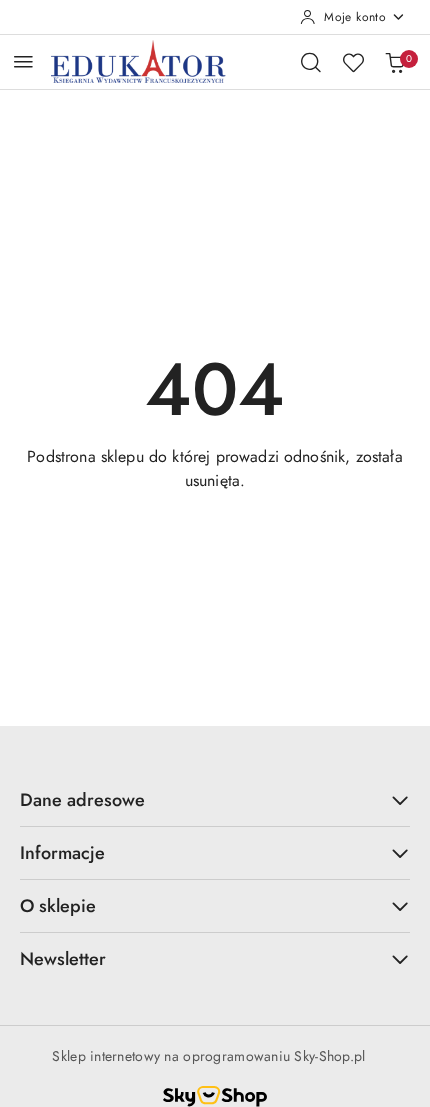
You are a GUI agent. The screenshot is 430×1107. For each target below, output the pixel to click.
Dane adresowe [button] (82, 800)
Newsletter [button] (63, 959)
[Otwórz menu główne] (23, 61)
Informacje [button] (62, 853)
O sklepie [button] (58, 906)
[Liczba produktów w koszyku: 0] (395, 62)
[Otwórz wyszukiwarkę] (311, 62)
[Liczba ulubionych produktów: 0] (353, 62)
